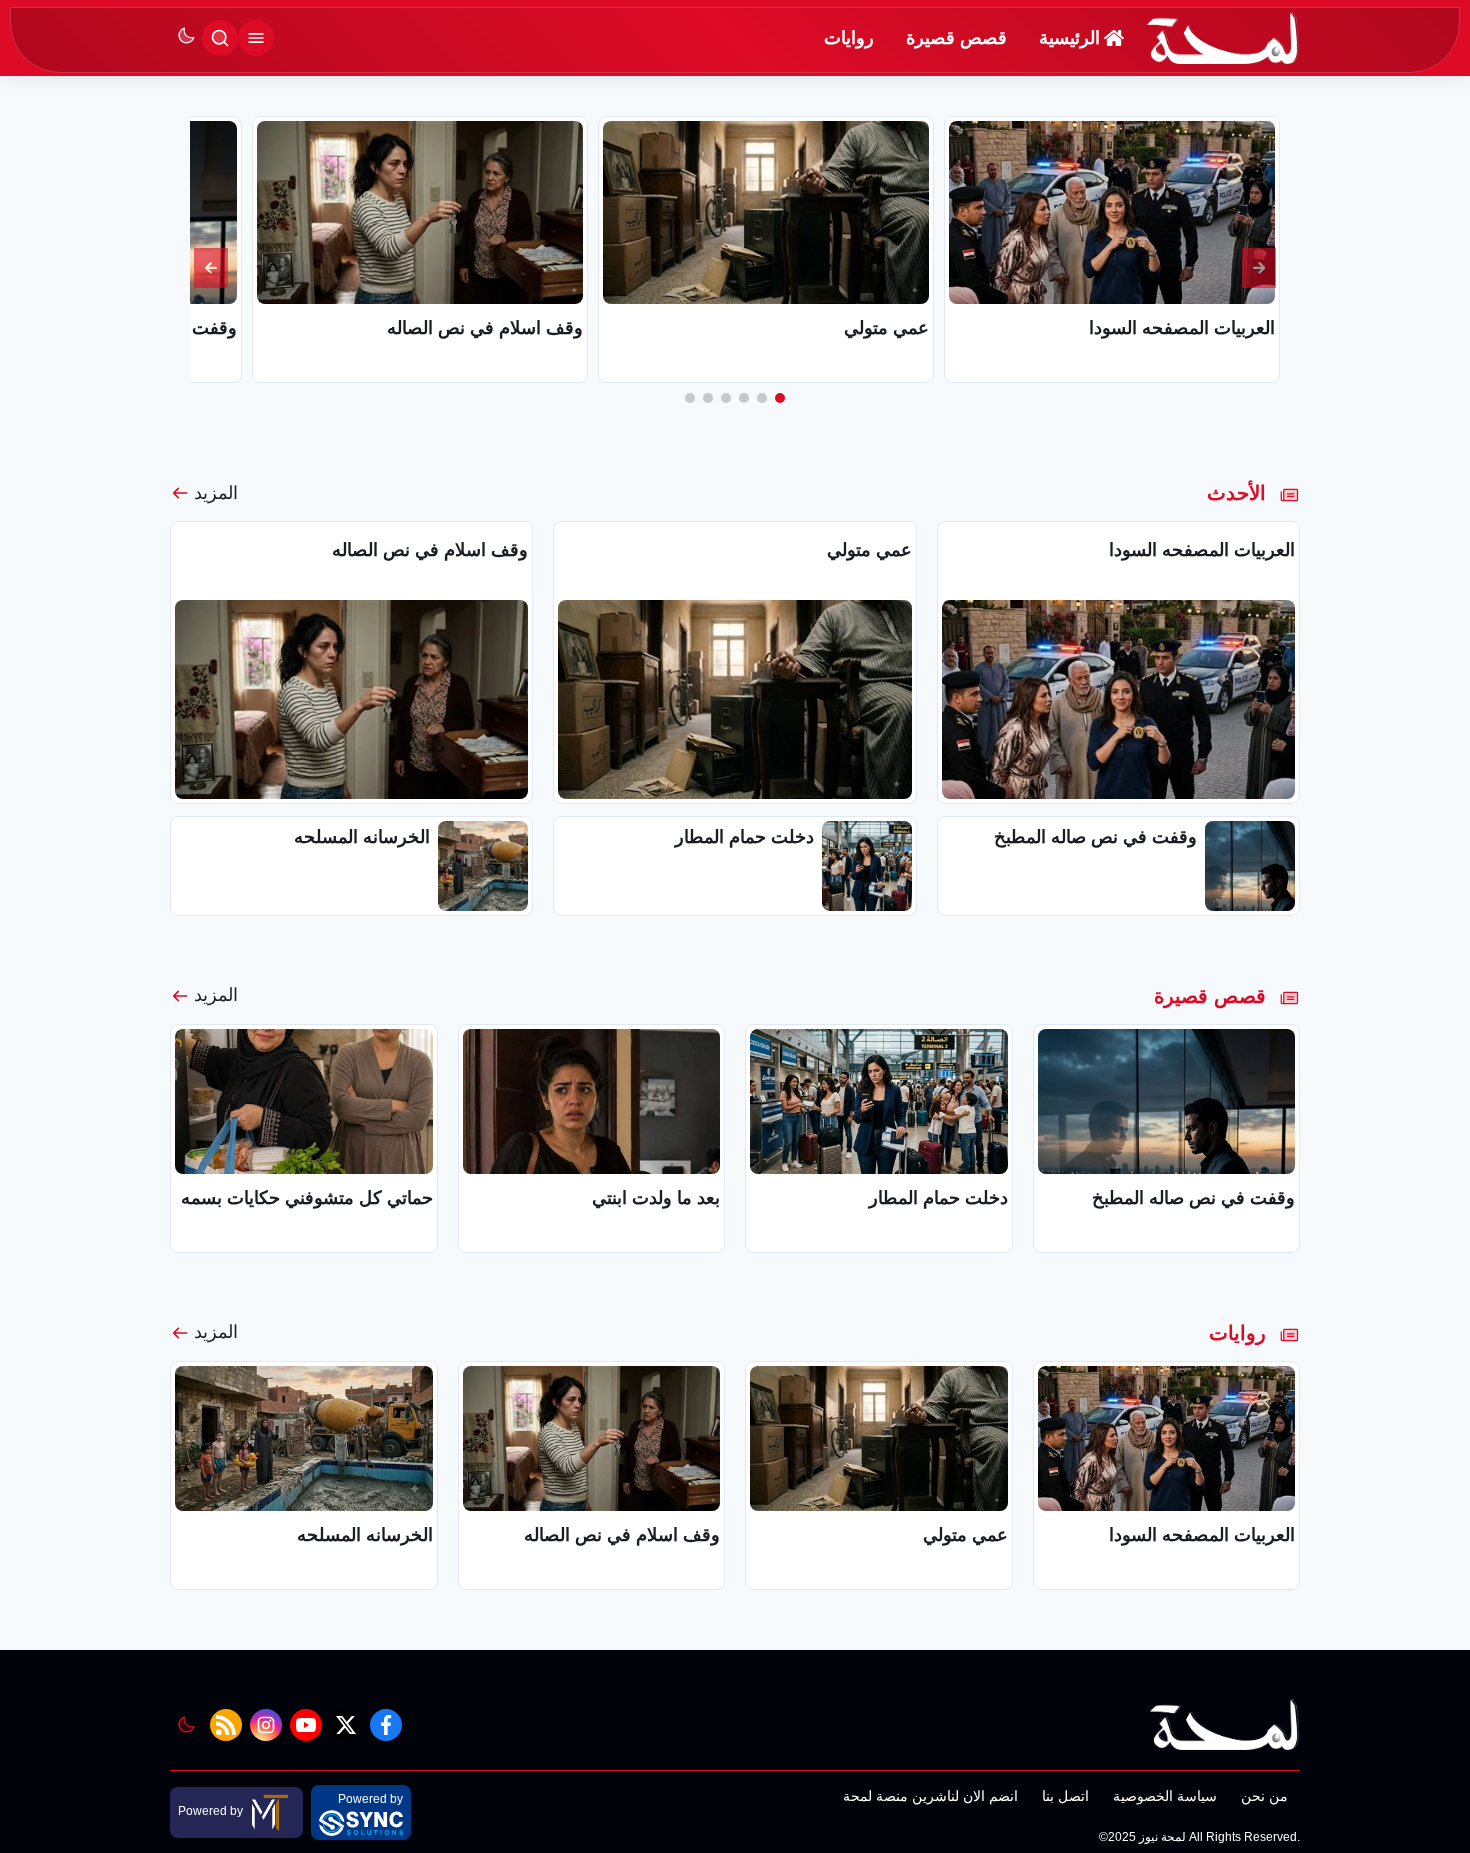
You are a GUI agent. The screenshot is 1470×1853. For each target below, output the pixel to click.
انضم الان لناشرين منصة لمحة (930, 1796)
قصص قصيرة (956, 38)
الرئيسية (1069, 38)
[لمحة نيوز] (1223, 38)
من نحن (1264, 1796)
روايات (849, 38)
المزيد (216, 493)
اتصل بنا (1065, 1796)
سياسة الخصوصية (1165, 1796)
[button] (780, 398)
